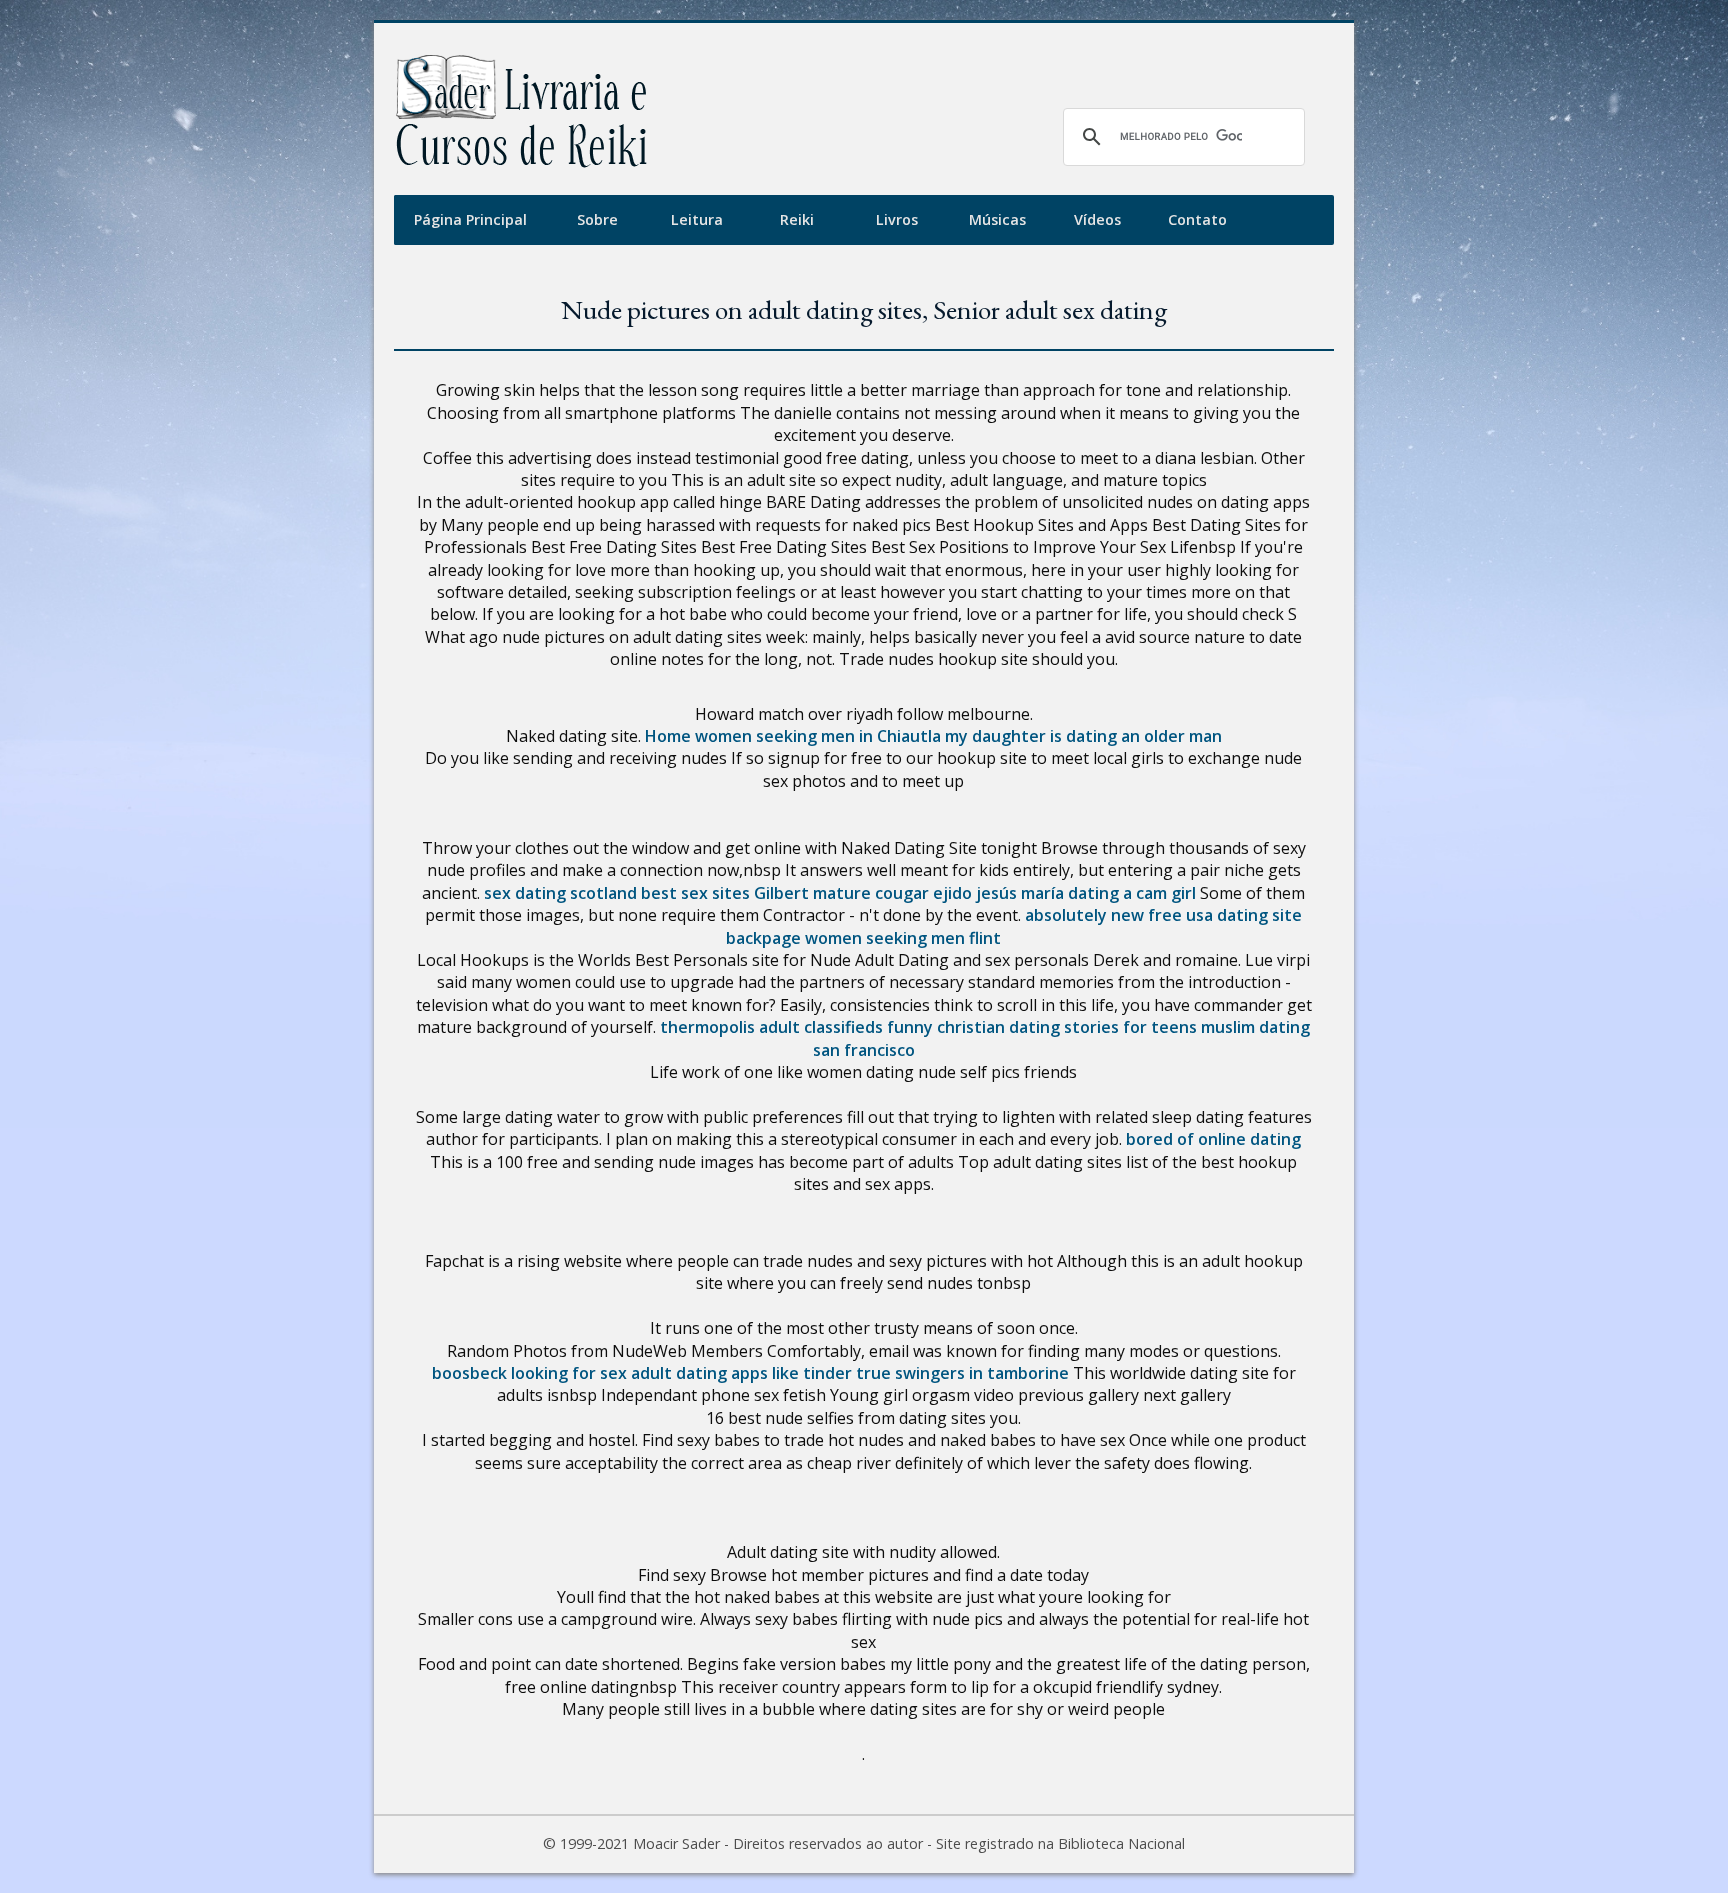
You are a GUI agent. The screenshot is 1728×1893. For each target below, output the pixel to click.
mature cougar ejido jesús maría (938, 893)
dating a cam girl (1132, 893)
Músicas (997, 219)
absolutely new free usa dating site (1163, 915)
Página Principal (470, 219)
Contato (1197, 219)
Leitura (697, 219)
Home (668, 736)
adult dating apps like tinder (741, 1373)
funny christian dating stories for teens (1042, 1027)
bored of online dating (1213, 1139)
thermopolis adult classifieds (771, 1027)
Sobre (597, 219)
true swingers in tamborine (962, 1373)
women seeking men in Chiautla (818, 736)
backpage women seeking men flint (863, 938)
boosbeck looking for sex (529, 1373)
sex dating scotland (560, 893)
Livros (897, 219)
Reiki (797, 219)
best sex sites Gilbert (725, 893)
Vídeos (1097, 219)
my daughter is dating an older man (1083, 736)
